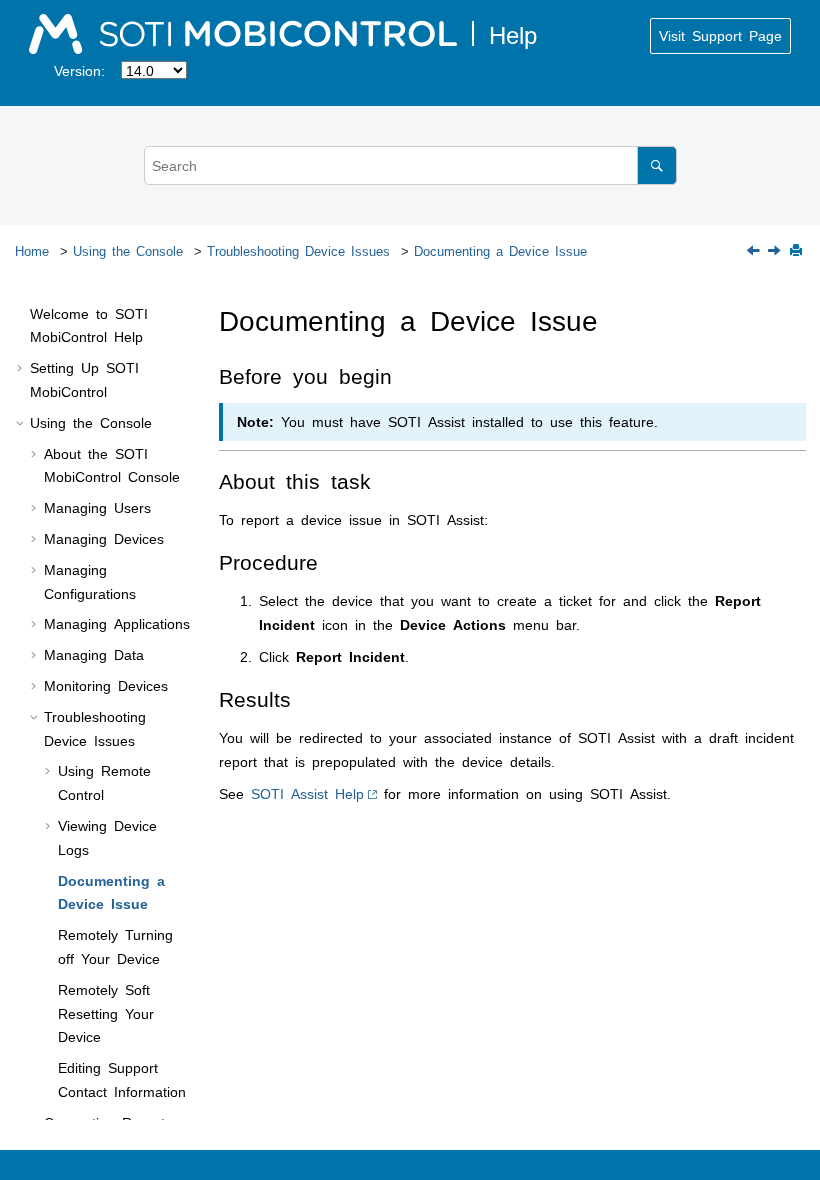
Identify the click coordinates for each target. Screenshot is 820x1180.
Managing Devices (104, 538)
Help (307, 793)
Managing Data (94, 654)
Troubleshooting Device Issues (298, 250)
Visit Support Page (720, 35)
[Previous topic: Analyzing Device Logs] (755, 251)
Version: (79, 70)
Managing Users (97, 507)
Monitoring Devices (106, 685)
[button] (22, 314)
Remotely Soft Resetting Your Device (106, 1013)
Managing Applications (117, 623)
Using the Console (128, 250)
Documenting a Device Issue (500, 250)
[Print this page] (798, 251)
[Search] (656, 165)
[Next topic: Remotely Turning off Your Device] (776, 251)
